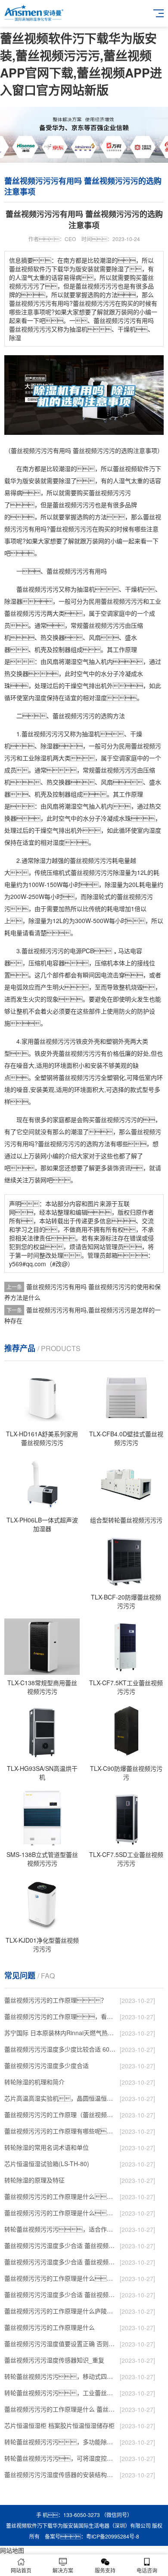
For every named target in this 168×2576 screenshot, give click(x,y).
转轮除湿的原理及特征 (34, 2180)
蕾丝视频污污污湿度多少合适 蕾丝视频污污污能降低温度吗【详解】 (60, 2245)
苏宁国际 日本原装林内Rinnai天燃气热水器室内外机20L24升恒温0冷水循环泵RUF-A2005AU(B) (60, 2033)
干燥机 (134, 589)
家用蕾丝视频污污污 (49, 1041)
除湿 (65, 480)
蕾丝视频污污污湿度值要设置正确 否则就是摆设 (60, 2344)
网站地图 (12, 2550)
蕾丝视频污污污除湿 (98, 872)
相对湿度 (95, 697)
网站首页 (21, 2570)
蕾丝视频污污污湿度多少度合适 (47, 2065)
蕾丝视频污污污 (110, 493)
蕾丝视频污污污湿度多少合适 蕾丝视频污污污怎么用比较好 (60, 2262)
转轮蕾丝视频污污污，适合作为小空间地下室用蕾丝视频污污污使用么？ (60, 2229)
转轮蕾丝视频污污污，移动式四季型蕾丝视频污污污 (60, 2376)
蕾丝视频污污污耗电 (97, 860)
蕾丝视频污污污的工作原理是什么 (50, 2327)
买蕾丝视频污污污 (113, 1119)
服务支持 (105, 2570)
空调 (107, 613)
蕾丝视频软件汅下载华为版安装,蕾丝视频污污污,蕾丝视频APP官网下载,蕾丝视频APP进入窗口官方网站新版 (81, 64)
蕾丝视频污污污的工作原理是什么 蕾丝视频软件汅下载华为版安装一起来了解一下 (60, 2409)
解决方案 (63, 2570)
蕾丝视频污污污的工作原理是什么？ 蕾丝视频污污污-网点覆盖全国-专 (60, 2278)
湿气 (125, 480)
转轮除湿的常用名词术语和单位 (47, 2147)
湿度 (40, 697)
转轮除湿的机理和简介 (34, 2082)
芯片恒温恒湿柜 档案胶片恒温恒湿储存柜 (59, 2425)
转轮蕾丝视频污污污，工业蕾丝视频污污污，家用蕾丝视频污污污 (60, 2393)
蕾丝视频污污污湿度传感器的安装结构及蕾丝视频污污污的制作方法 (60, 2474)
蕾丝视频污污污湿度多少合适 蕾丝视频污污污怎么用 (60, 2294)
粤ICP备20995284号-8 (113, 2536)
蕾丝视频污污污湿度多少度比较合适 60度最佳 (60, 2049)
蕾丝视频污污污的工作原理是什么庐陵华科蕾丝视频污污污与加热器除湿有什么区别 (60, 2311)
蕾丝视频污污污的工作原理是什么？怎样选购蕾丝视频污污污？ (60, 2196)
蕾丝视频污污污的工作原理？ (56, 2000)
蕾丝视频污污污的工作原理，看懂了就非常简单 (60, 2016)
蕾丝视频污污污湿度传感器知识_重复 (54, 2360)
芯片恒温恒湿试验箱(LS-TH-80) (47, 2164)
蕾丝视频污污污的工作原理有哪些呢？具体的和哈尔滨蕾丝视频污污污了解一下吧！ (60, 2131)
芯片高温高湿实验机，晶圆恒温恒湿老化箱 (60, 2098)
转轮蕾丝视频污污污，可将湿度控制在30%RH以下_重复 (60, 2458)
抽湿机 (86, 589)
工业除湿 (34, 758)
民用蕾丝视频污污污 (116, 601)
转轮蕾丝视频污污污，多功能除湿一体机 (60, 2442)
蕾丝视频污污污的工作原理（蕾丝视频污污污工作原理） (60, 2114)
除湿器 (13, 601)
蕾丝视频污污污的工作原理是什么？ (60, 2213)
